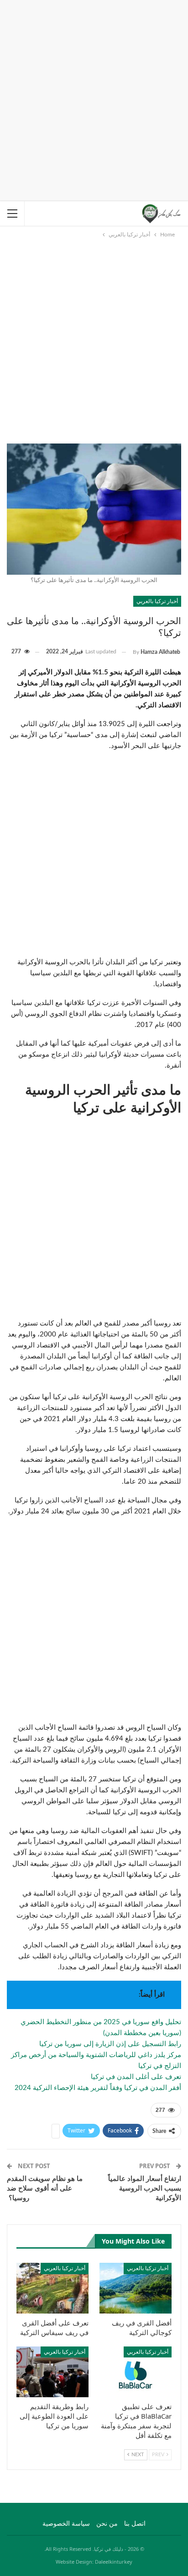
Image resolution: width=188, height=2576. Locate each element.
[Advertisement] (94, 99)
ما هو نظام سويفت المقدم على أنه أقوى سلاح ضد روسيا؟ (45, 2188)
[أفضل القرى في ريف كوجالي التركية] (136, 2288)
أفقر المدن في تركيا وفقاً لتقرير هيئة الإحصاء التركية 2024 (98, 2088)
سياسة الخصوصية (66, 2524)
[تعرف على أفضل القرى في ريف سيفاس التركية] (52, 2288)
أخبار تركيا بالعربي (157, 601)
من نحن (107, 2524)
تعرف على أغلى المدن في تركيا (136, 2077)
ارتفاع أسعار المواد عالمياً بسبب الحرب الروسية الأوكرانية (145, 2188)
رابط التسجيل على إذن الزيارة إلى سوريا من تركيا (110, 2044)
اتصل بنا (135, 2524)
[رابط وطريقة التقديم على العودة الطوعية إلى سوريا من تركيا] (52, 2372)
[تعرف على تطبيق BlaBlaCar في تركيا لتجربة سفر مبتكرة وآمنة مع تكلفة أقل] (136, 2372)
